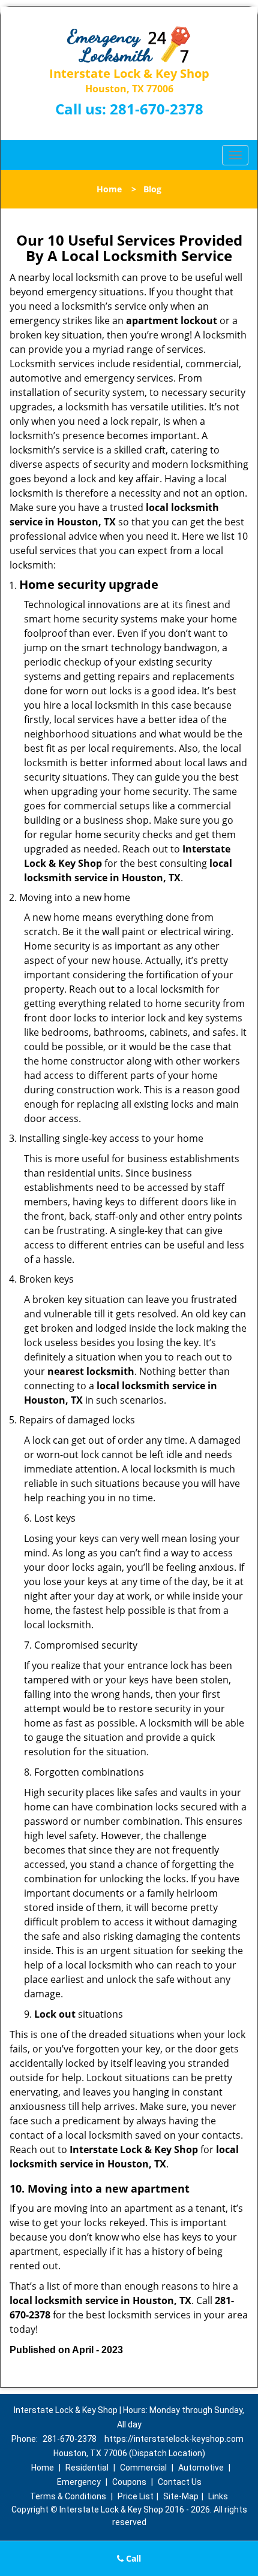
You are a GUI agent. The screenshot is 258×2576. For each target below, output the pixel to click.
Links (218, 2496)
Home (109, 189)
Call (132, 2558)
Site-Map (181, 2496)
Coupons (129, 2482)
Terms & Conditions (68, 2496)
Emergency (79, 2482)
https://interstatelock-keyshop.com (174, 2439)
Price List (136, 2496)
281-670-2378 (157, 109)
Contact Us (180, 2482)
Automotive (201, 2468)
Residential (87, 2468)
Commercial (143, 2468)
